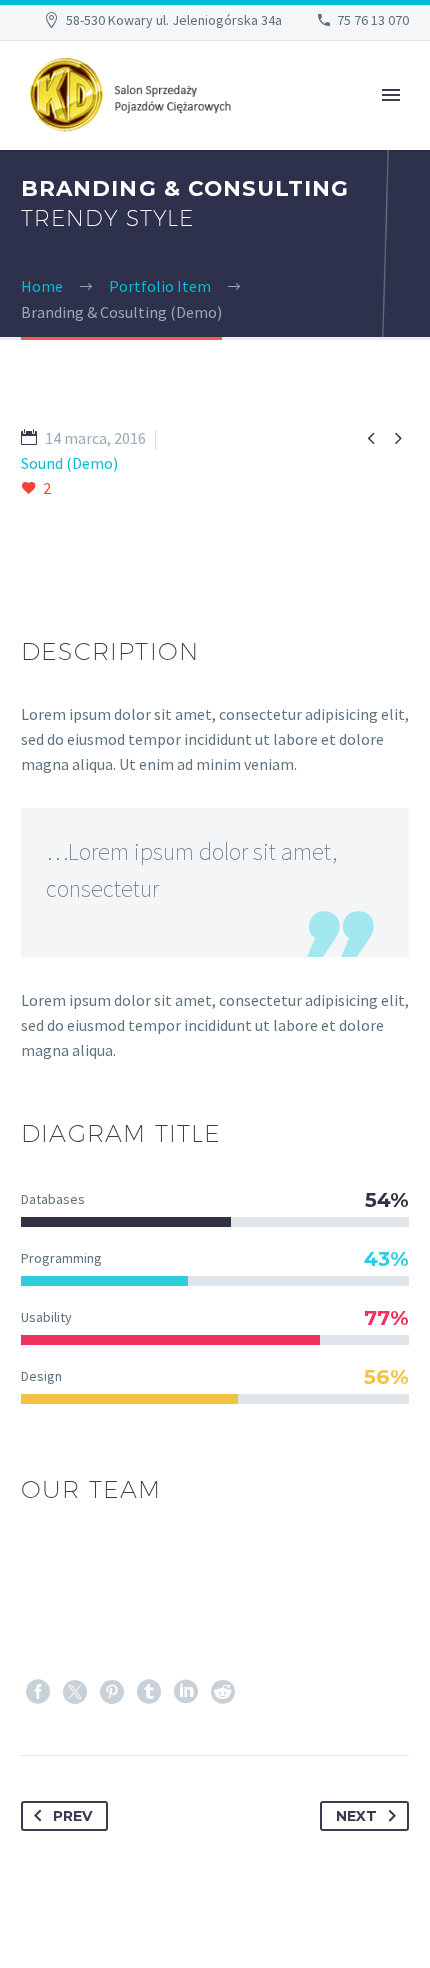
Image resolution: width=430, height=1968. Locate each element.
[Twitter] (75, 1692)
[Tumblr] (149, 1692)
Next (356, 1816)
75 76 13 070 (373, 20)
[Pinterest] (112, 1692)
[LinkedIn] (186, 1692)
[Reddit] (223, 1692)
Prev (72, 1816)
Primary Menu (391, 95)
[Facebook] (38, 1692)
